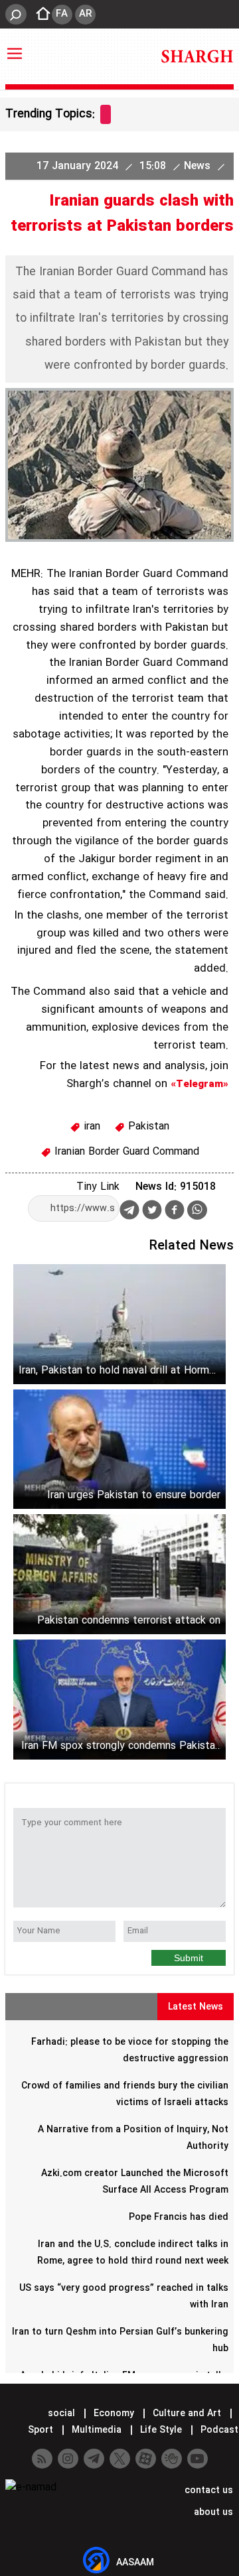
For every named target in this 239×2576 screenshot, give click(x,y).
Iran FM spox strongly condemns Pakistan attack (121, 1746)
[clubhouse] (172, 2459)
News (199, 166)
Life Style (161, 2430)
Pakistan (147, 1127)
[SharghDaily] (197, 56)
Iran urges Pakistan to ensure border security (134, 1495)
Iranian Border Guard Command (125, 1152)
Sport (40, 2430)
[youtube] (198, 2459)
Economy (114, 2414)
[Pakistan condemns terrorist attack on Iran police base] (119, 1574)
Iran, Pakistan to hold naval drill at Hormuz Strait (119, 1371)
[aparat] (146, 2459)
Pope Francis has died (179, 2217)
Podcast (218, 2430)
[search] (16, 14)
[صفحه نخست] (39, 15)
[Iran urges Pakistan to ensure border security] (119, 1449)
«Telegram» (199, 1084)
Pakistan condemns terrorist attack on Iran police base (129, 1621)
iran (90, 1127)
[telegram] (129, 1212)
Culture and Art (187, 2414)
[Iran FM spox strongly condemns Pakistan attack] (119, 1700)
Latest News (196, 2007)
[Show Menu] (15, 47)
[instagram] (68, 2459)
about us (212, 2512)
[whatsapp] (197, 1210)
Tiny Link (98, 1187)
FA (62, 14)
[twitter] (152, 1211)
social (61, 2414)
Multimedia (97, 2430)
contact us (207, 2490)
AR (85, 14)
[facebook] (175, 1211)
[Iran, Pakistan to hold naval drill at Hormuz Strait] (119, 1324)
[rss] (42, 2459)
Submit (189, 1958)
